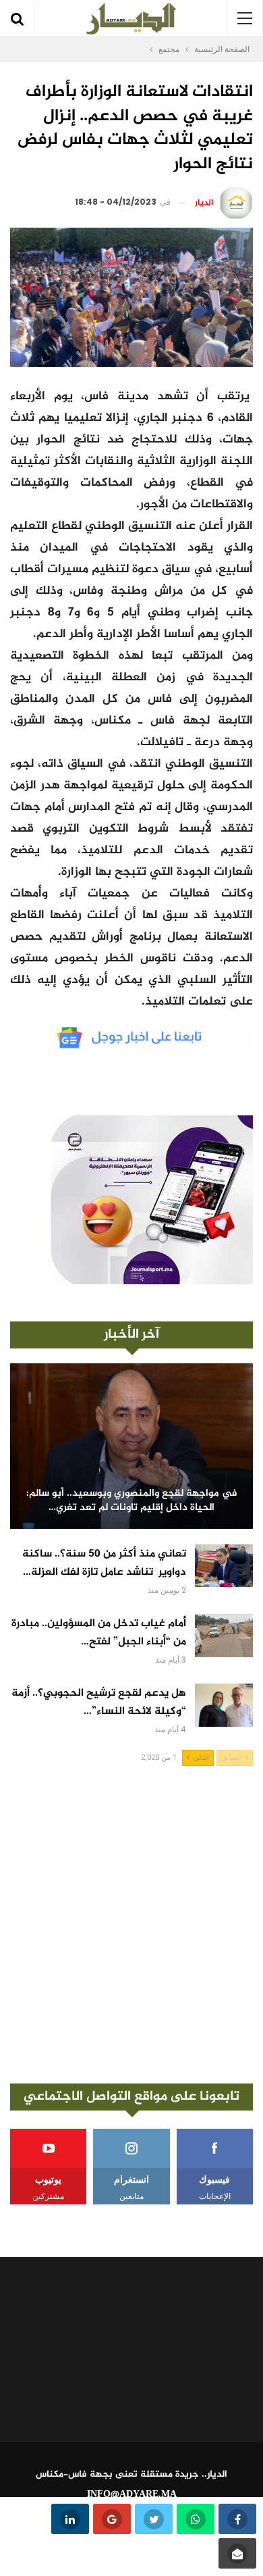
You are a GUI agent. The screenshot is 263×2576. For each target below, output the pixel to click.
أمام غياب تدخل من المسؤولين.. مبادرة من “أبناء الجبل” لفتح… (99, 1633)
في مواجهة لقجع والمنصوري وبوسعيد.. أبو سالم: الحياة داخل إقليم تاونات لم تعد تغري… (132, 1501)
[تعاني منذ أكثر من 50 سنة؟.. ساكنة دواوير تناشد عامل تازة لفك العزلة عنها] (224, 1566)
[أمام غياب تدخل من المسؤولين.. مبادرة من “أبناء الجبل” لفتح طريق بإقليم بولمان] (224, 1636)
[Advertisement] (131, 1925)
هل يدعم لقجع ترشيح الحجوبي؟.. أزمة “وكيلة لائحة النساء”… (99, 1702)
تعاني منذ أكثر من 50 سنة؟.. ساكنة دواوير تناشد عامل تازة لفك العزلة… (104, 1563)
